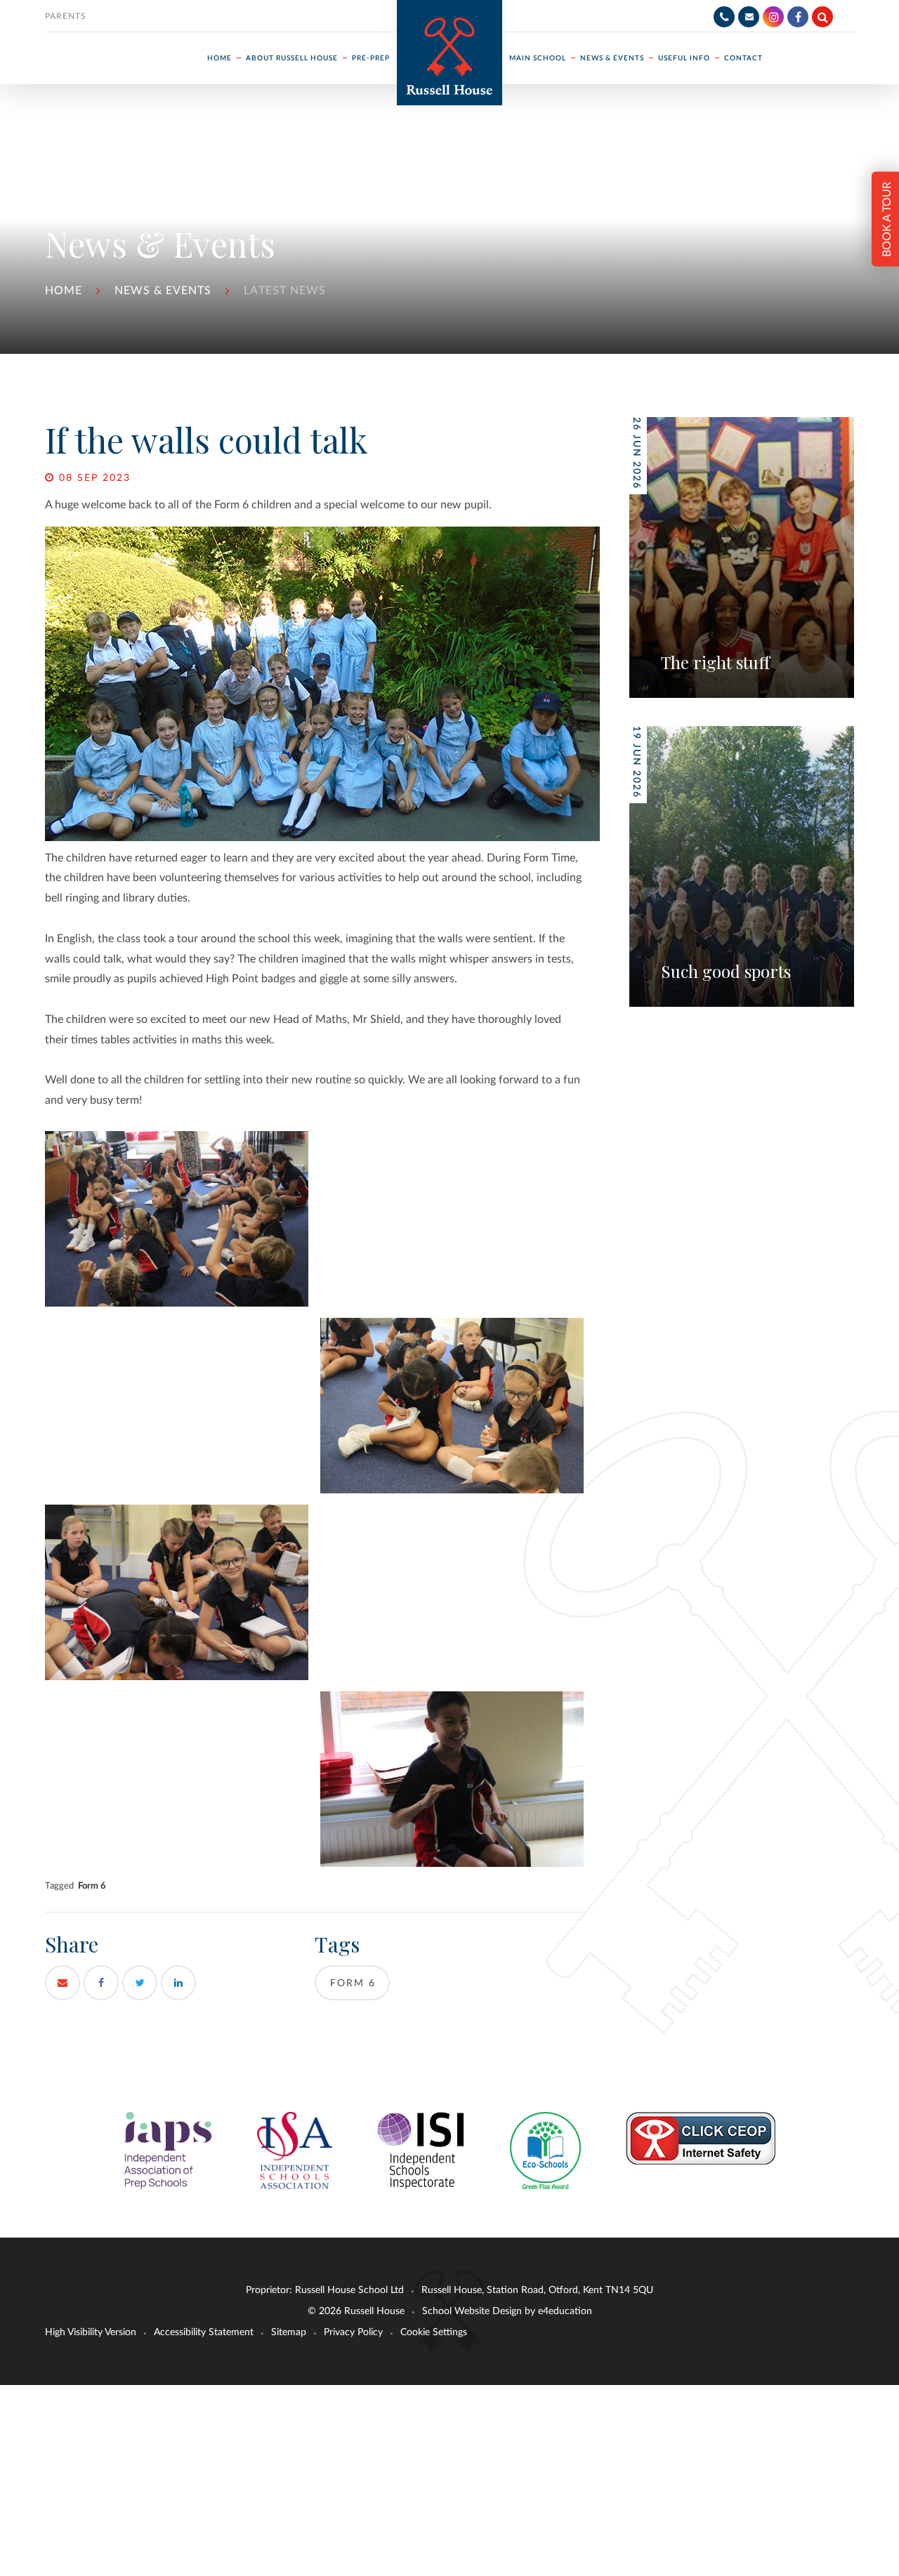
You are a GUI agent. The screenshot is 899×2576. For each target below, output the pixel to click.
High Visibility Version (91, 2332)
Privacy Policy (353, 2332)
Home (64, 291)
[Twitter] (140, 1983)
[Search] (822, 17)
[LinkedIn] (178, 1983)
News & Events (163, 291)
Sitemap (289, 2332)
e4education (565, 2311)
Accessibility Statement (204, 2332)
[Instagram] (773, 17)
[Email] (749, 17)
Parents (66, 16)
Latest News (285, 291)
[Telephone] (724, 17)
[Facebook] (798, 17)
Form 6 (92, 1886)
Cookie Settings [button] (434, 2332)
